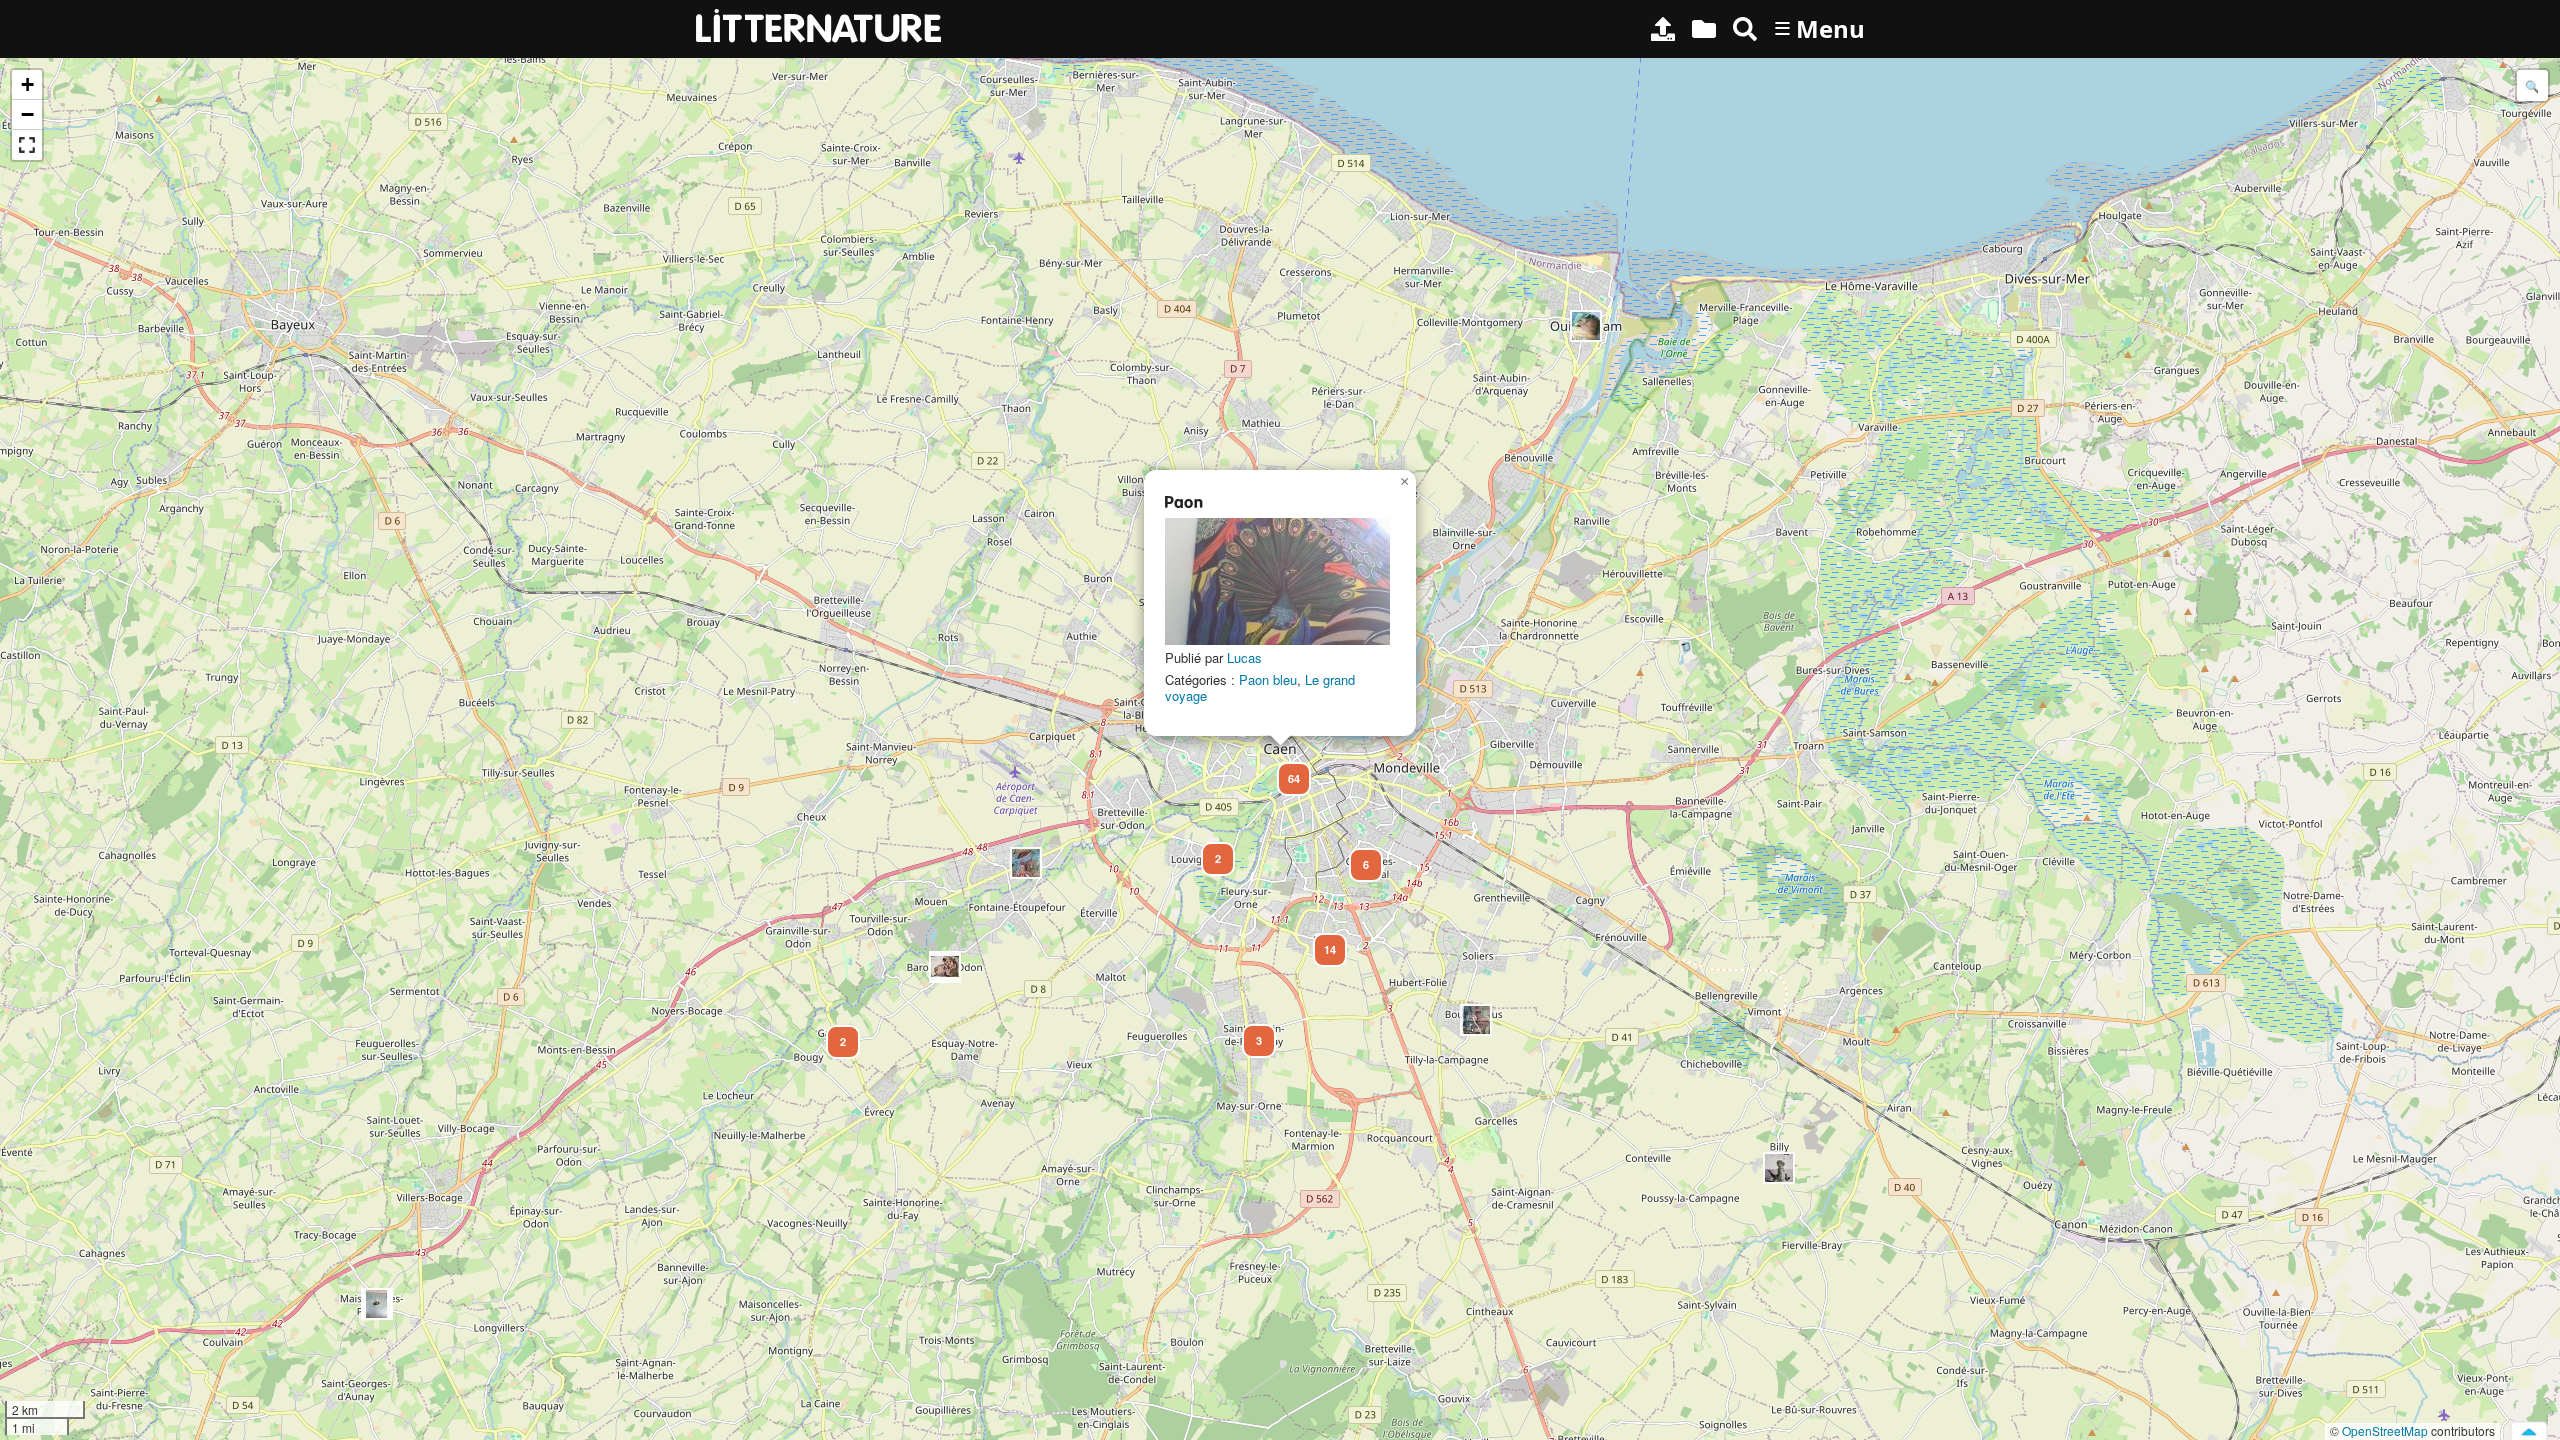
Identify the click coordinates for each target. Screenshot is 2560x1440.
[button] (1779, 1168)
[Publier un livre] (1663, 29)
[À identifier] (1704, 29)
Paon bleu (1268, 679)
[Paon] (1277, 581)
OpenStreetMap (2385, 1430)
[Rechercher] (1745, 29)
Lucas (1244, 657)
